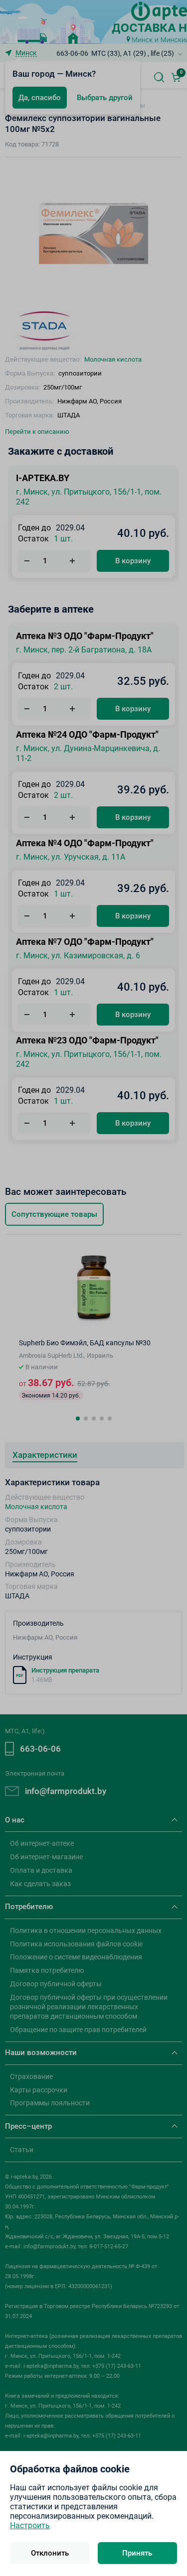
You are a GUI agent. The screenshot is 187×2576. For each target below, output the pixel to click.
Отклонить (50, 2553)
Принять (137, 2553)
